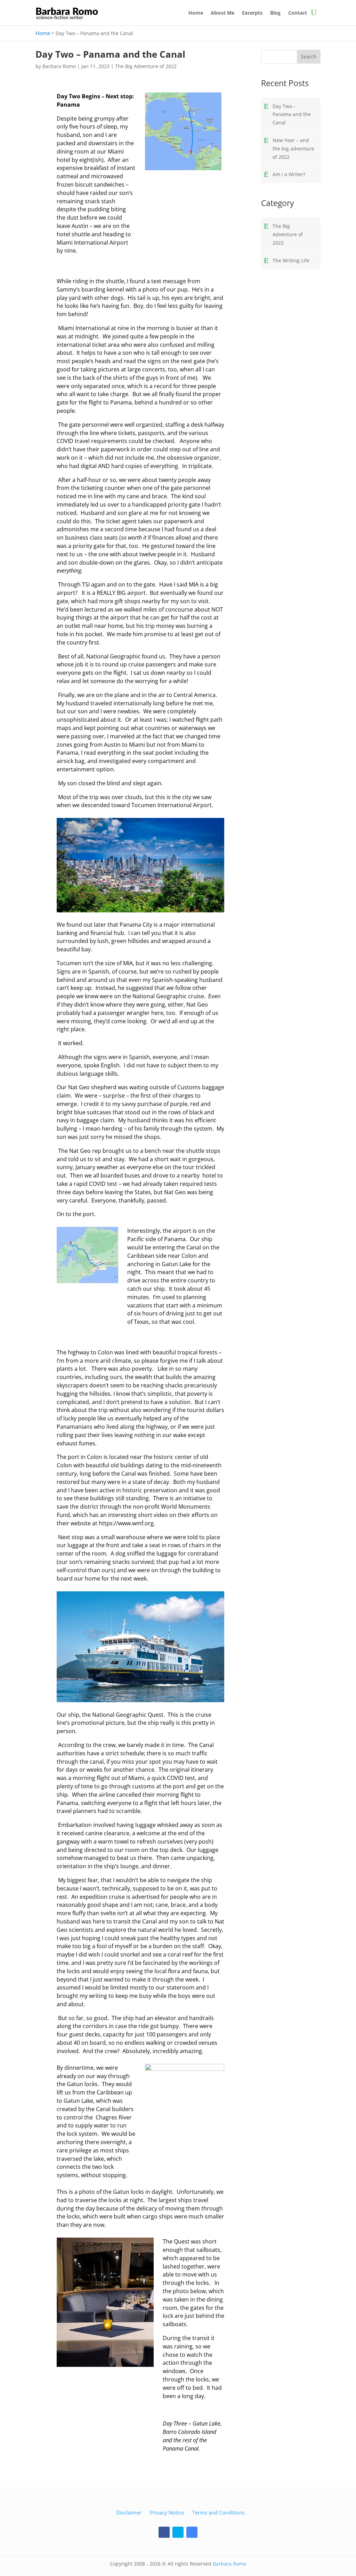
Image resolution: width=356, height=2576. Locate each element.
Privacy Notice (167, 2512)
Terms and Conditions (219, 2512)
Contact (298, 13)
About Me (222, 13)
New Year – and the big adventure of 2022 (293, 149)
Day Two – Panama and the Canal (292, 114)
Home (196, 13)
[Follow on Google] (192, 2532)
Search (309, 56)
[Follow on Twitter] (178, 2532)
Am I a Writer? (289, 174)
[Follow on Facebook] (164, 2532)
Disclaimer (129, 2512)
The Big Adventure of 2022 (146, 66)
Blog (275, 13)
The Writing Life (291, 260)
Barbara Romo (59, 66)
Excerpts (252, 13)
